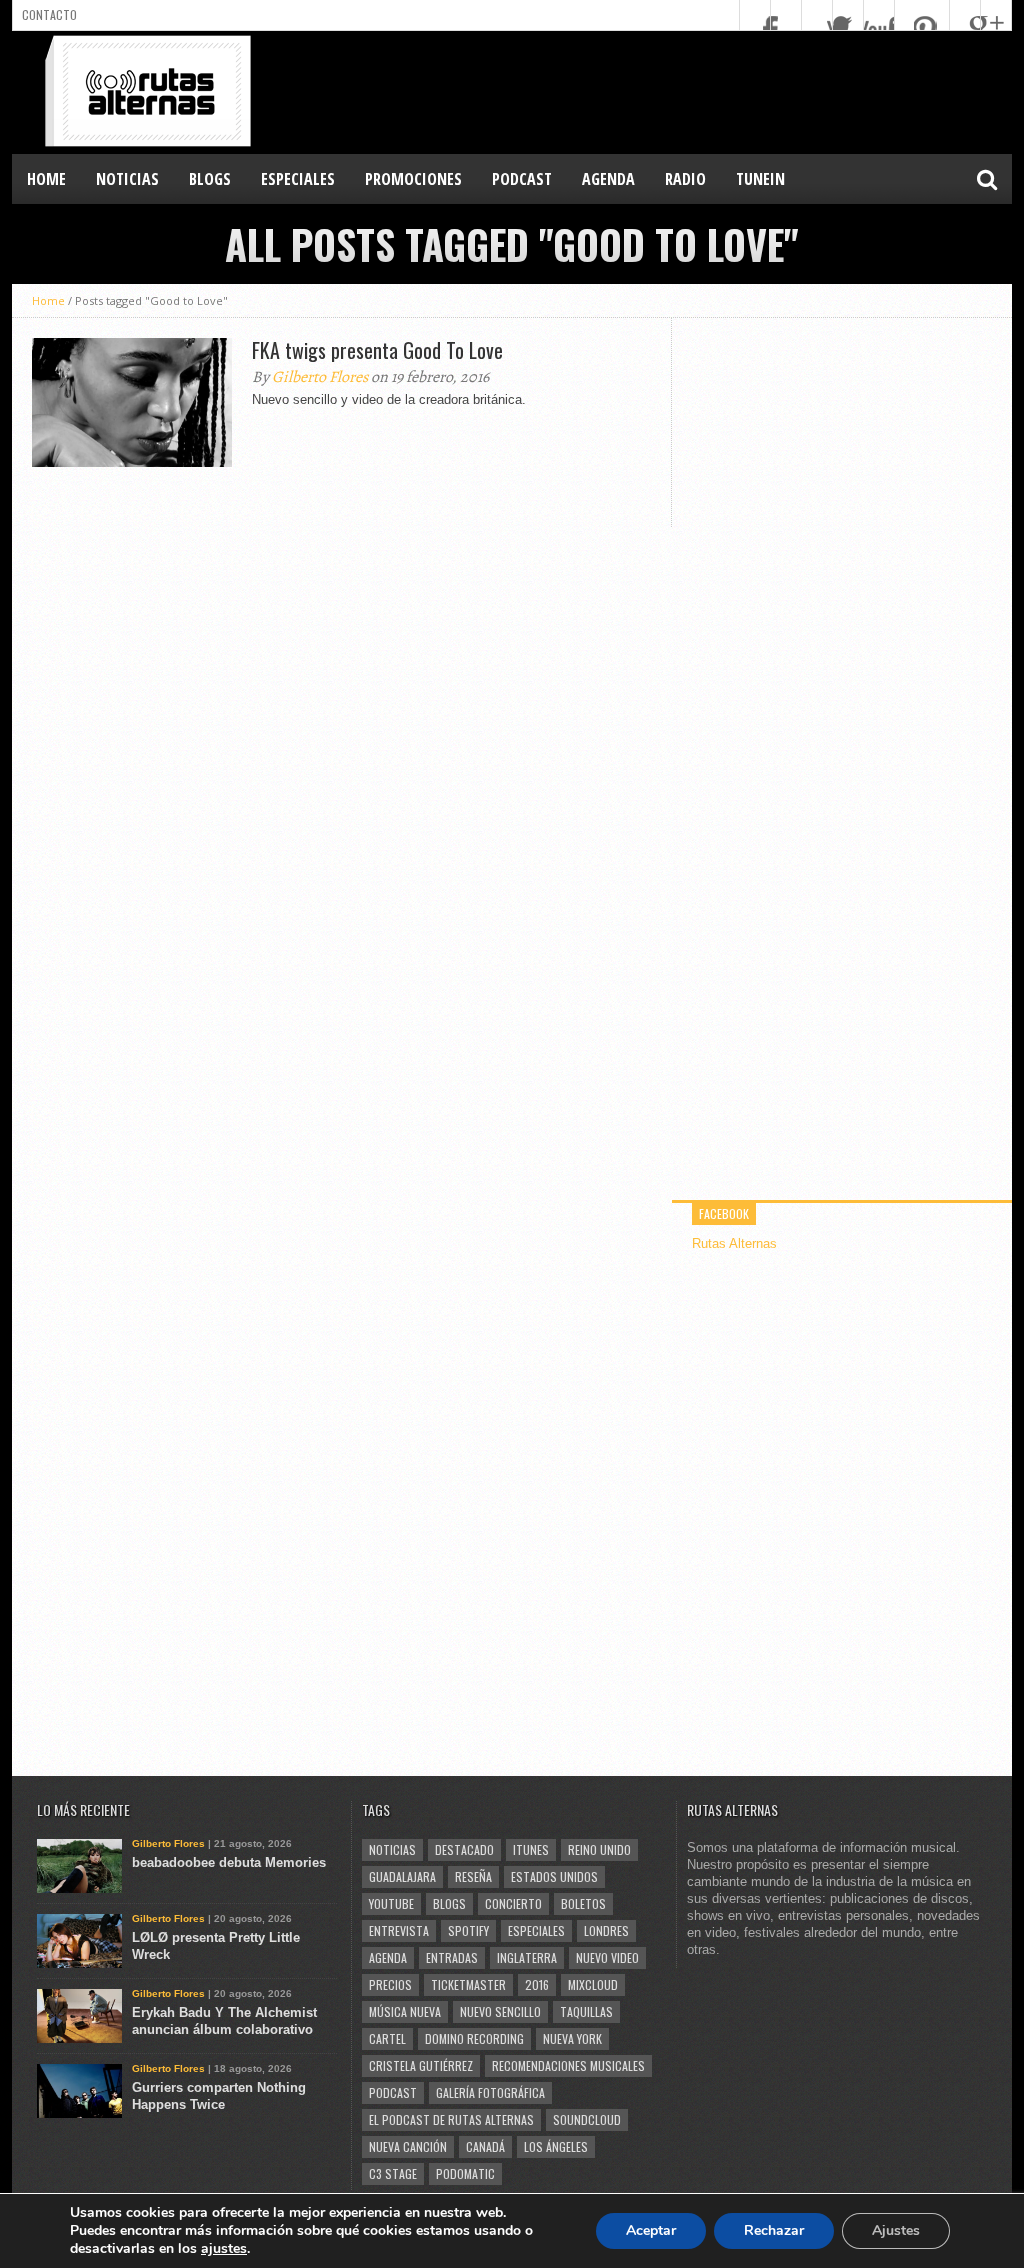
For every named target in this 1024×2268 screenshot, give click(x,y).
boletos (583, 1903)
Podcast (393, 2092)
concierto (513, 1903)
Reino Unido (599, 1849)
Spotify (468, 1930)
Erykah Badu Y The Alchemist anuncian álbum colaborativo (224, 2021)
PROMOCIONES (413, 179)
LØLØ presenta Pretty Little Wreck (216, 1946)
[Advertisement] (648, 91)
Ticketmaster (468, 1984)
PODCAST (522, 179)
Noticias (392, 1849)
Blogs (449, 1903)
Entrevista (399, 1930)
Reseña (473, 1876)
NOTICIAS (127, 179)
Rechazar (774, 2230)
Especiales (536, 1930)
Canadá (485, 2146)
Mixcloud (593, 1984)
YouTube (391, 1903)
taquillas (586, 2011)
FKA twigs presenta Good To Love (377, 350)
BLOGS (210, 179)
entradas (452, 1957)
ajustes (224, 2249)
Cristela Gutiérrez (421, 2065)
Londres (606, 1930)
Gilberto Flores (320, 377)
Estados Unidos (554, 1876)
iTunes (531, 1849)
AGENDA (608, 179)
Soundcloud (587, 2119)
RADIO (685, 179)
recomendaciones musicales (568, 2065)
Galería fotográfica (490, 2092)
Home (46, 179)
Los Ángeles (556, 2146)
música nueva (405, 2011)
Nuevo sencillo (500, 2011)
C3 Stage (393, 2173)
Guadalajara (402, 1876)
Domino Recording (474, 2038)
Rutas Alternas (734, 1243)
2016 (537, 1984)
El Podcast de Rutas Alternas (451, 2119)
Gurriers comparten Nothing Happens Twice (219, 2096)
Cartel (387, 2038)
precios (390, 1984)
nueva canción (408, 2146)
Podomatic (465, 2173)
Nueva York (572, 2038)
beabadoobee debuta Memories (229, 1862)
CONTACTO (49, 14)
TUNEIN (760, 179)
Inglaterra (527, 1957)
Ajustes (896, 2230)
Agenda (388, 1957)
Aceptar (651, 2230)
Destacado (464, 1849)
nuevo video (607, 1957)
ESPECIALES (298, 179)
